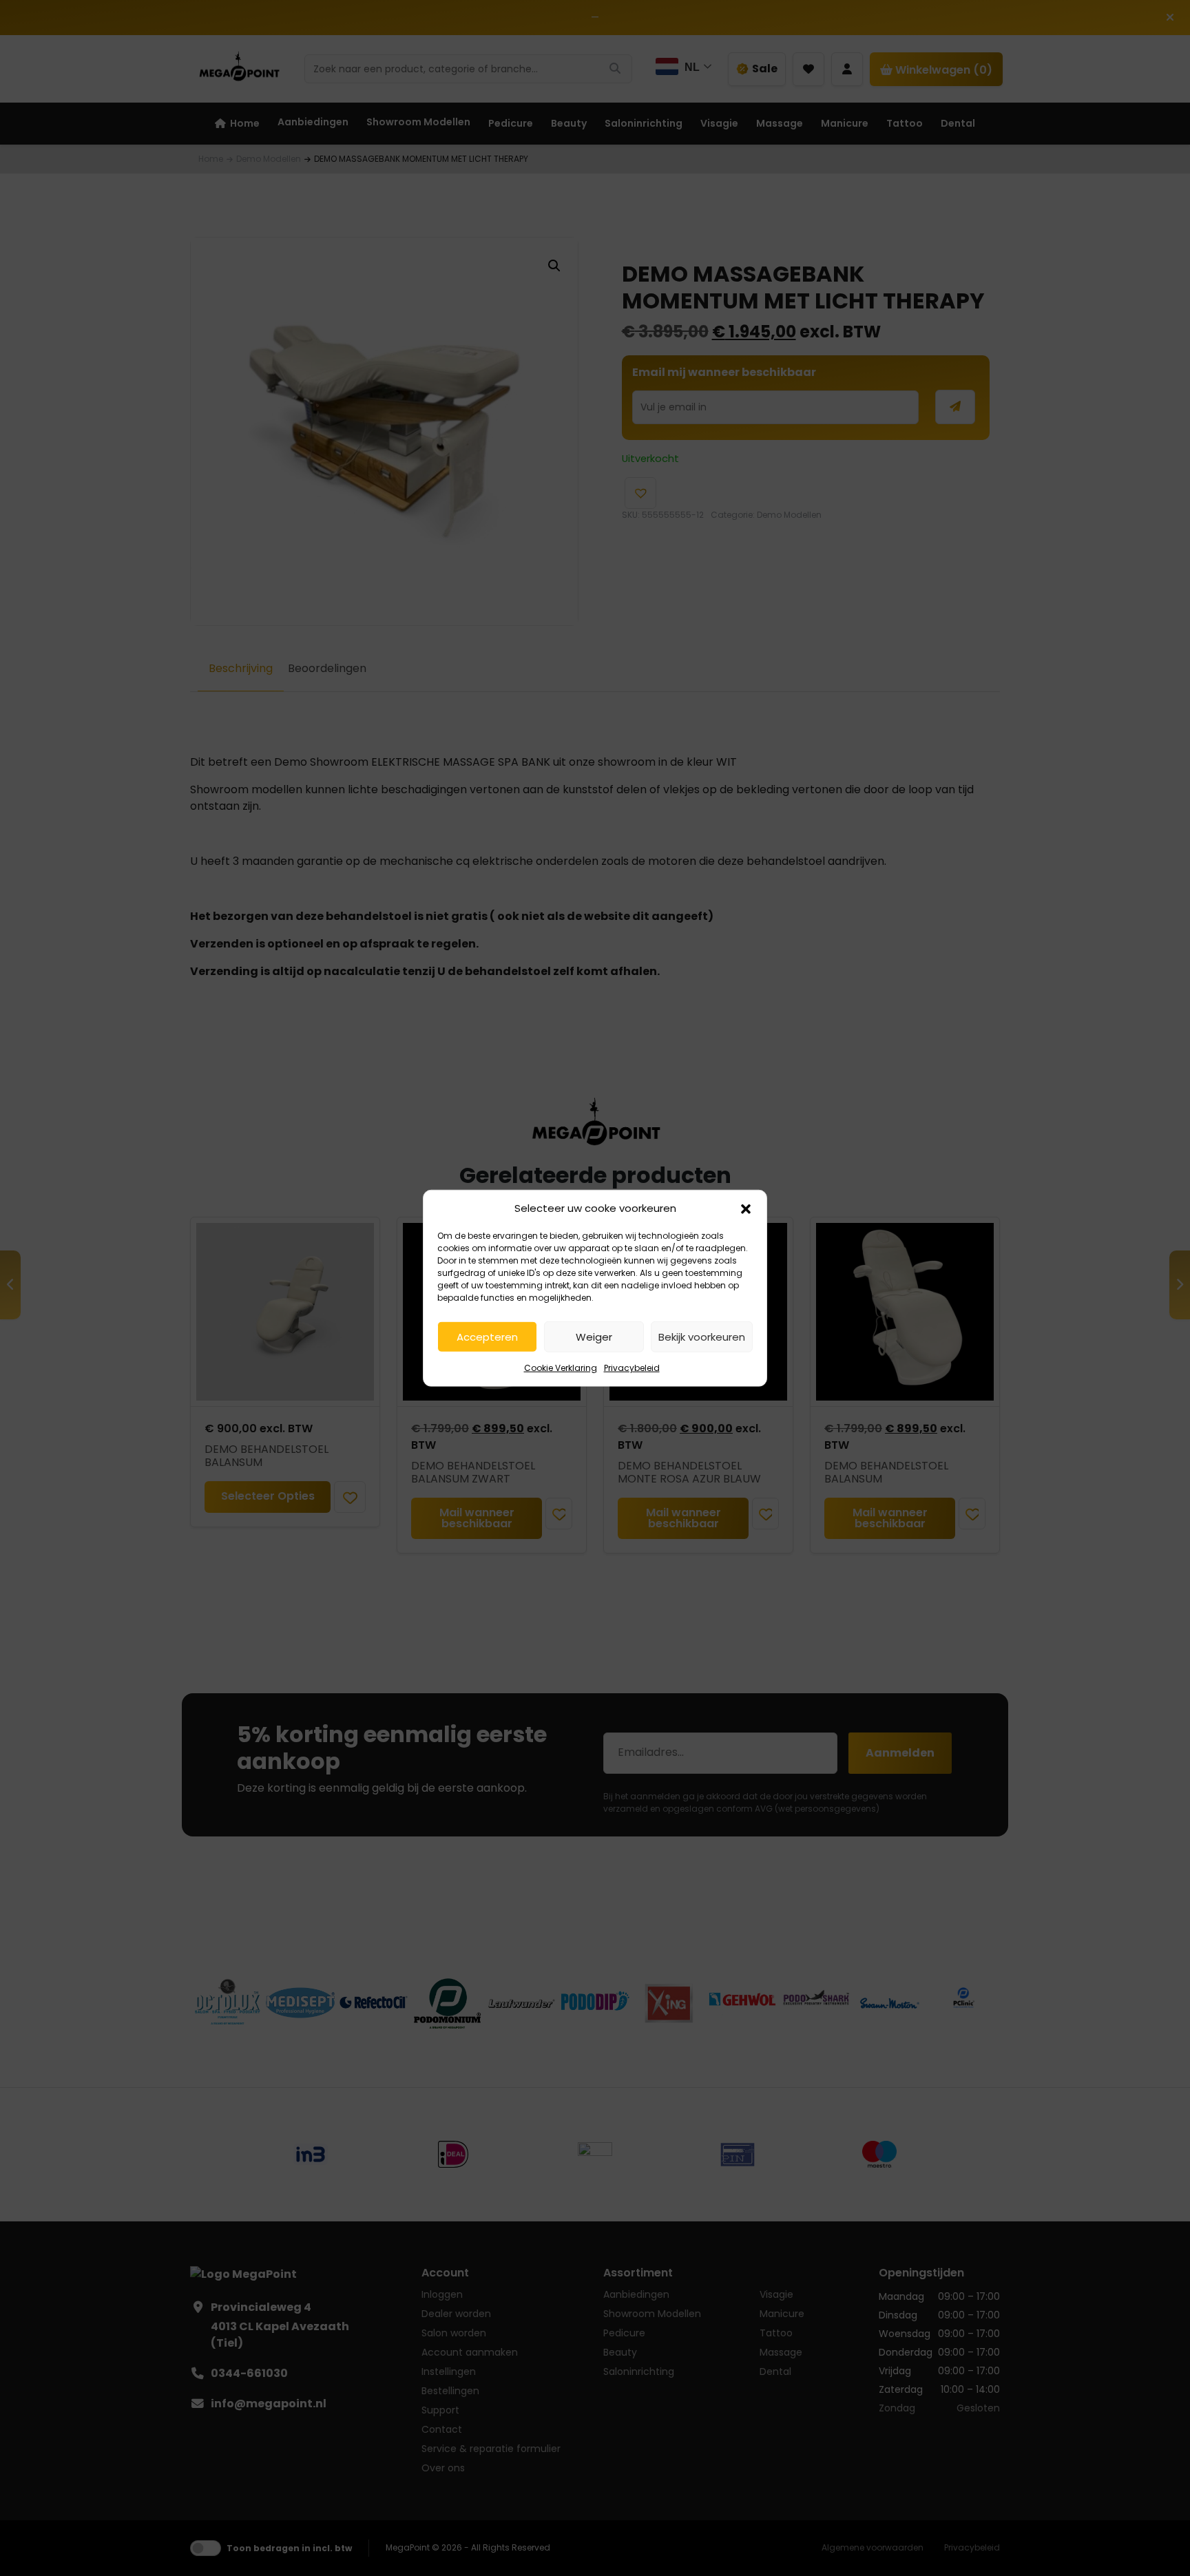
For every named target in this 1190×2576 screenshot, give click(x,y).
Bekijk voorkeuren (702, 1336)
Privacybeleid (632, 1368)
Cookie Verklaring (561, 1368)
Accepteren (487, 1336)
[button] (746, 1208)
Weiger (594, 1336)
